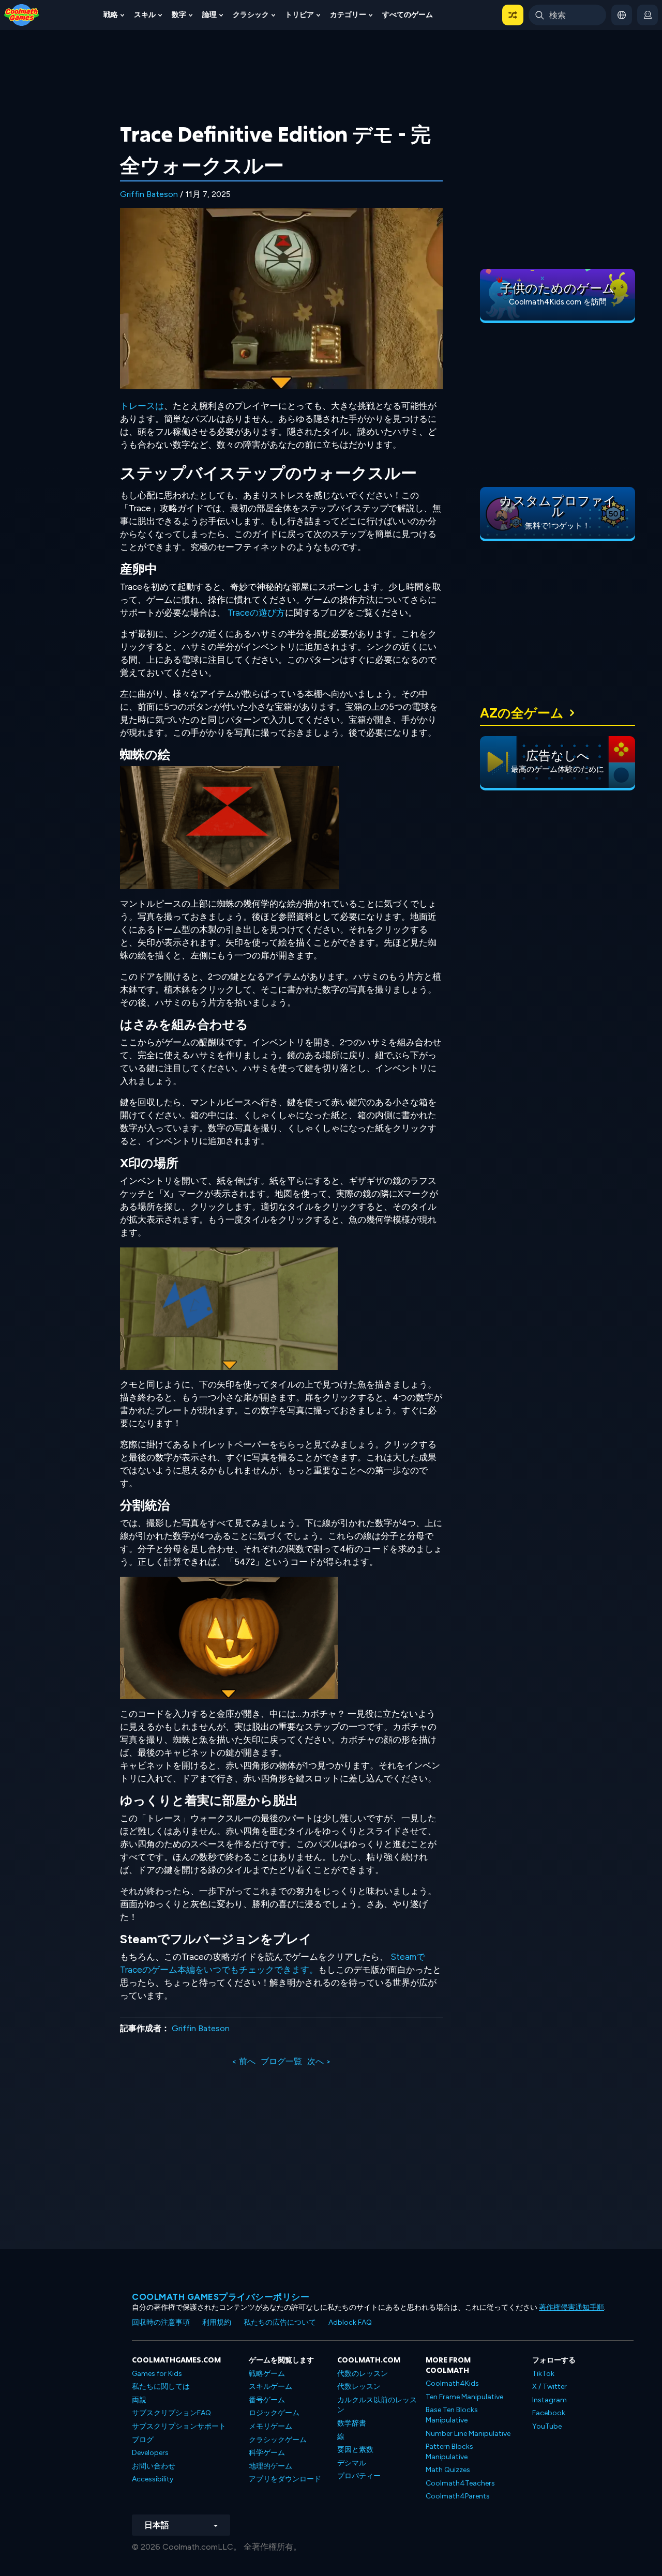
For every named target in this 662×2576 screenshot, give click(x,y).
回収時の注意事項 (161, 2322)
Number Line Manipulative (468, 2434)
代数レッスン (359, 2387)
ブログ (143, 2440)
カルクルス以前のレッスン (377, 2405)
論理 (209, 15)
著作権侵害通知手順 (571, 2307)
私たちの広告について (280, 2322)
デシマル (352, 2463)
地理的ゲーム (270, 2466)
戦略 (111, 15)
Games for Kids (157, 2374)
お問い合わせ (154, 2466)
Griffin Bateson (149, 194)
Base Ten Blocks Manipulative (452, 2415)
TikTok (543, 2374)
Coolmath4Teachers (460, 2483)
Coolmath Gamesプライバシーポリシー (221, 2297)
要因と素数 (355, 2450)
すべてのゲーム (408, 15)
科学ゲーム (267, 2453)
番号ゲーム (267, 2400)
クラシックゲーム (278, 2440)
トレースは (142, 406)
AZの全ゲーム (522, 713)
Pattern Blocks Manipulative (449, 2452)
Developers (150, 2453)
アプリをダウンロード (285, 2479)
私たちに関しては (161, 2387)
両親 (139, 2400)
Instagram (550, 2400)
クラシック (251, 15)
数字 (179, 15)
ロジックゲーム (274, 2413)
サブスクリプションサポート (179, 2426)
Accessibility (153, 2479)
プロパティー (359, 2476)
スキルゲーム (270, 2387)
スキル (145, 15)
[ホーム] (22, 14)
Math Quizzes (448, 2470)
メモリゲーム (270, 2426)
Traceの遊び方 (256, 613)
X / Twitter (550, 2387)
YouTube (547, 2426)
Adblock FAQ (350, 2322)
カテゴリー (348, 15)
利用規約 (217, 2322)
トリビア (299, 15)
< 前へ (244, 2061)
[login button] (648, 15)
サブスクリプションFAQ (171, 2413)
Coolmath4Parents (458, 2496)
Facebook (549, 2413)
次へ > (319, 2061)
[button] (513, 15)
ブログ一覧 (281, 2061)
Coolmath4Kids (452, 2383)
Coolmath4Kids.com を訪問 (558, 302)
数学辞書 (352, 2423)
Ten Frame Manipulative (464, 2397)
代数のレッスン (363, 2374)
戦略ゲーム (267, 2374)
